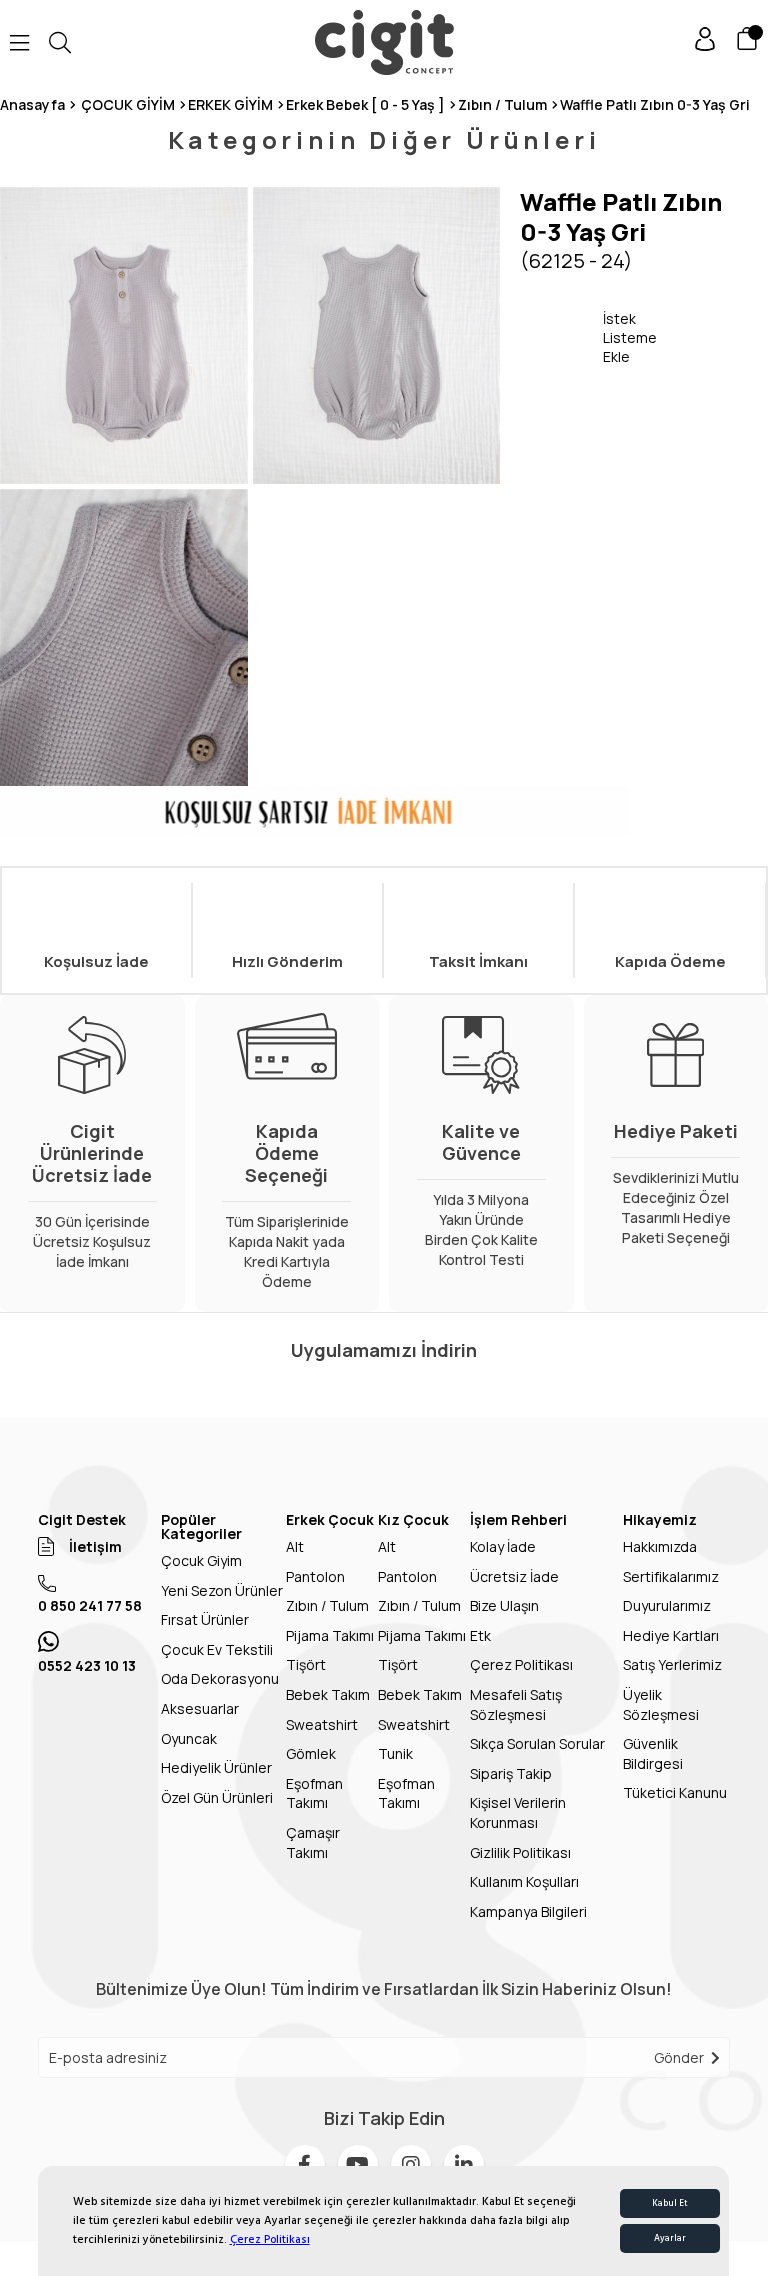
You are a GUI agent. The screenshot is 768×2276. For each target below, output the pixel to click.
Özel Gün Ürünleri (217, 1797)
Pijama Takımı (330, 1635)
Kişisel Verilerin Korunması (518, 1812)
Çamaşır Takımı (313, 1842)
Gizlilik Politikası (520, 1852)
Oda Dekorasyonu (220, 1678)
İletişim (95, 1546)
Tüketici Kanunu (675, 1792)
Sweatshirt (322, 1724)
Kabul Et (670, 2203)
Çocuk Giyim (201, 1560)
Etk (480, 1635)
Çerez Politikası (270, 2239)
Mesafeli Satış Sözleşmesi (516, 1704)
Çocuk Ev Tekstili (217, 1649)
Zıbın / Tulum (327, 1605)
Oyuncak (189, 1738)
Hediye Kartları (671, 1635)
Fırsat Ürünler (205, 1619)
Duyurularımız (667, 1605)
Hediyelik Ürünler (216, 1767)
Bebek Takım (328, 1694)
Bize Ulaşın (504, 1605)
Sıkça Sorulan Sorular (537, 1743)
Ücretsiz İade (514, 1576)
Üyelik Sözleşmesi (661, 1704)
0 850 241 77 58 (90, 1605)
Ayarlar (670, 2238)
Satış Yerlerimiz (672, 1664)
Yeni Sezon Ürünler (222, 1590)
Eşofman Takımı (314, 1793)
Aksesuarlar (200, 1708)
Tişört (306, 1664)
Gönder (679, 2057)
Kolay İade (503, 1546)
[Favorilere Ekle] (561, 337)
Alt (295, 1546)
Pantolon (315, 1576)
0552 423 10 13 (87, 1665)
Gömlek (311, 1753)
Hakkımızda (660, 1546)
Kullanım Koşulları (524, 1881)
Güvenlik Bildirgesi (653, 1753)
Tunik (395, 1753)
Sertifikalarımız (671, 1576)
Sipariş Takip (511, 1773)
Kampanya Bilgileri (528, 1911)
